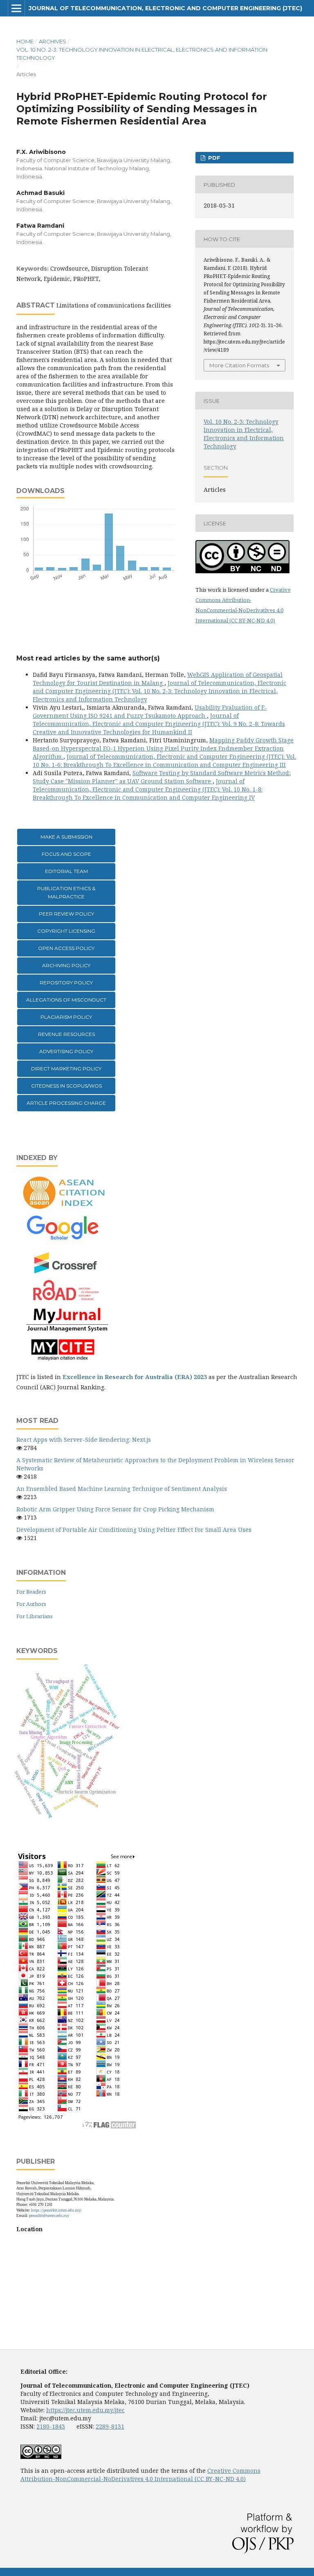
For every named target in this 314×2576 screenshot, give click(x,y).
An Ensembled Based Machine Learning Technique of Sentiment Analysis (122, 1489)
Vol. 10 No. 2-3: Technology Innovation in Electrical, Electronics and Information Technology (142, 54)
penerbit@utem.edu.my (49, 2215)
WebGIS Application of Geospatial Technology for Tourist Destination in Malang (158, 679)
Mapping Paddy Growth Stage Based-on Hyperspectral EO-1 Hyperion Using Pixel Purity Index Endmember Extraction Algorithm (163, 748)
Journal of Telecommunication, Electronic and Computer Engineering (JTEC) (165, 8)
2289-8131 (110, 2426)
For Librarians (35, 1616)
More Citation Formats (239, 365)
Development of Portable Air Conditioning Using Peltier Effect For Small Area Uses (134, 1530)
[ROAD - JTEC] (65, 1301)
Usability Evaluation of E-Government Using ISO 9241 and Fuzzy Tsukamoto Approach (150, 711)
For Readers (31, 1592)
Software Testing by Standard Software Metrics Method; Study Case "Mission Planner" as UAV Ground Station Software (162, 777)
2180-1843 (51, 2426)
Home (25, 41)
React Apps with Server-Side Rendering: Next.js (84, 1440)
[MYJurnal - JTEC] (65, 1330)
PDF (213, 158)
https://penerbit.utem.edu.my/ (56, 2210)
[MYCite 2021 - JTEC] (65, 1361)
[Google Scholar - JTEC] (65, 1239)
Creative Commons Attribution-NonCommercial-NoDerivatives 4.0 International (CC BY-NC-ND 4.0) (140, 2475)
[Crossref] (66, 1273)
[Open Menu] (16, 8)
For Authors (31, 1604)
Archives (53, 41)
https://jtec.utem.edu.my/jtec (85, 2410)
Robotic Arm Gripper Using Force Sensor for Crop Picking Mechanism (115, 1509)
